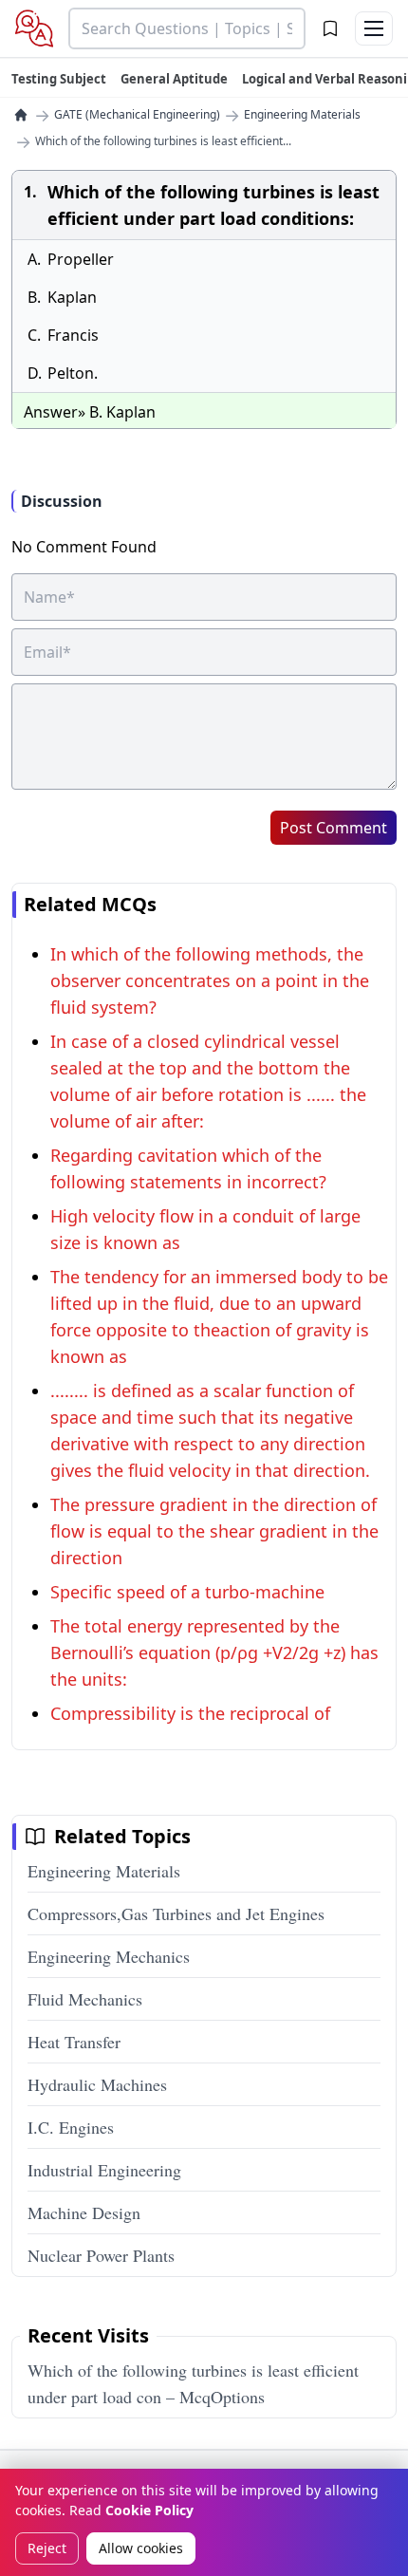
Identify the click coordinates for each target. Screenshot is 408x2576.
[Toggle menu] (374, 28)
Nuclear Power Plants (101, 2255)
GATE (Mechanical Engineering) (137, 115)
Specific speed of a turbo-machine (187, 1592)
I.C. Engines (71, 2127)
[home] (21, 115)
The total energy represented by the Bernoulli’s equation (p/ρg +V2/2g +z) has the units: (214, 1652)
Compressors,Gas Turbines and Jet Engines (176, 1913)
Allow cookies (141, 2548)
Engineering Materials (302, 115)
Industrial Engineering (104, 2170)
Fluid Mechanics (85, 1999)
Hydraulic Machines (97, 2084)
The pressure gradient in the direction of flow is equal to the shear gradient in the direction (214, 1531)
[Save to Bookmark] (330, 28)
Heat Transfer (74, 2042)
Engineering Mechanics (109, 1956)
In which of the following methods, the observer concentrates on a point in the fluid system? (210, 980)
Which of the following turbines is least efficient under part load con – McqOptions (193, 2383)
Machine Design (84, 2212)
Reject (47, 2548)
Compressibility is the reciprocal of (190, 1713)
